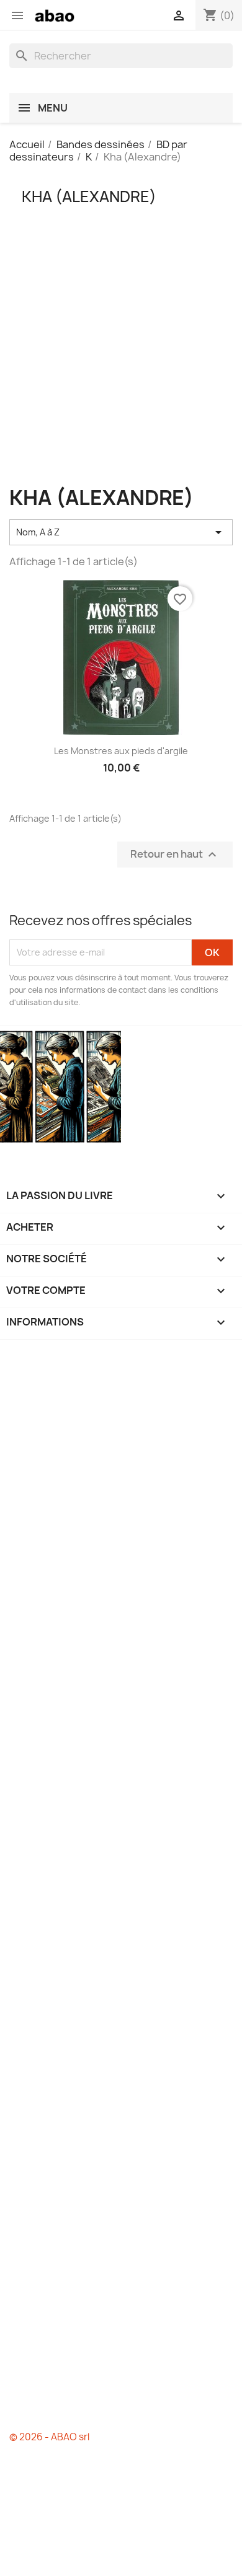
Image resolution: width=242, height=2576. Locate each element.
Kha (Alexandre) (89, 196)
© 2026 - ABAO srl (49, 2437)
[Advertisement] (121, 366)
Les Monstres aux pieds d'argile (121, 751)
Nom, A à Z (121, 532)
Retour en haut (175, 854)
